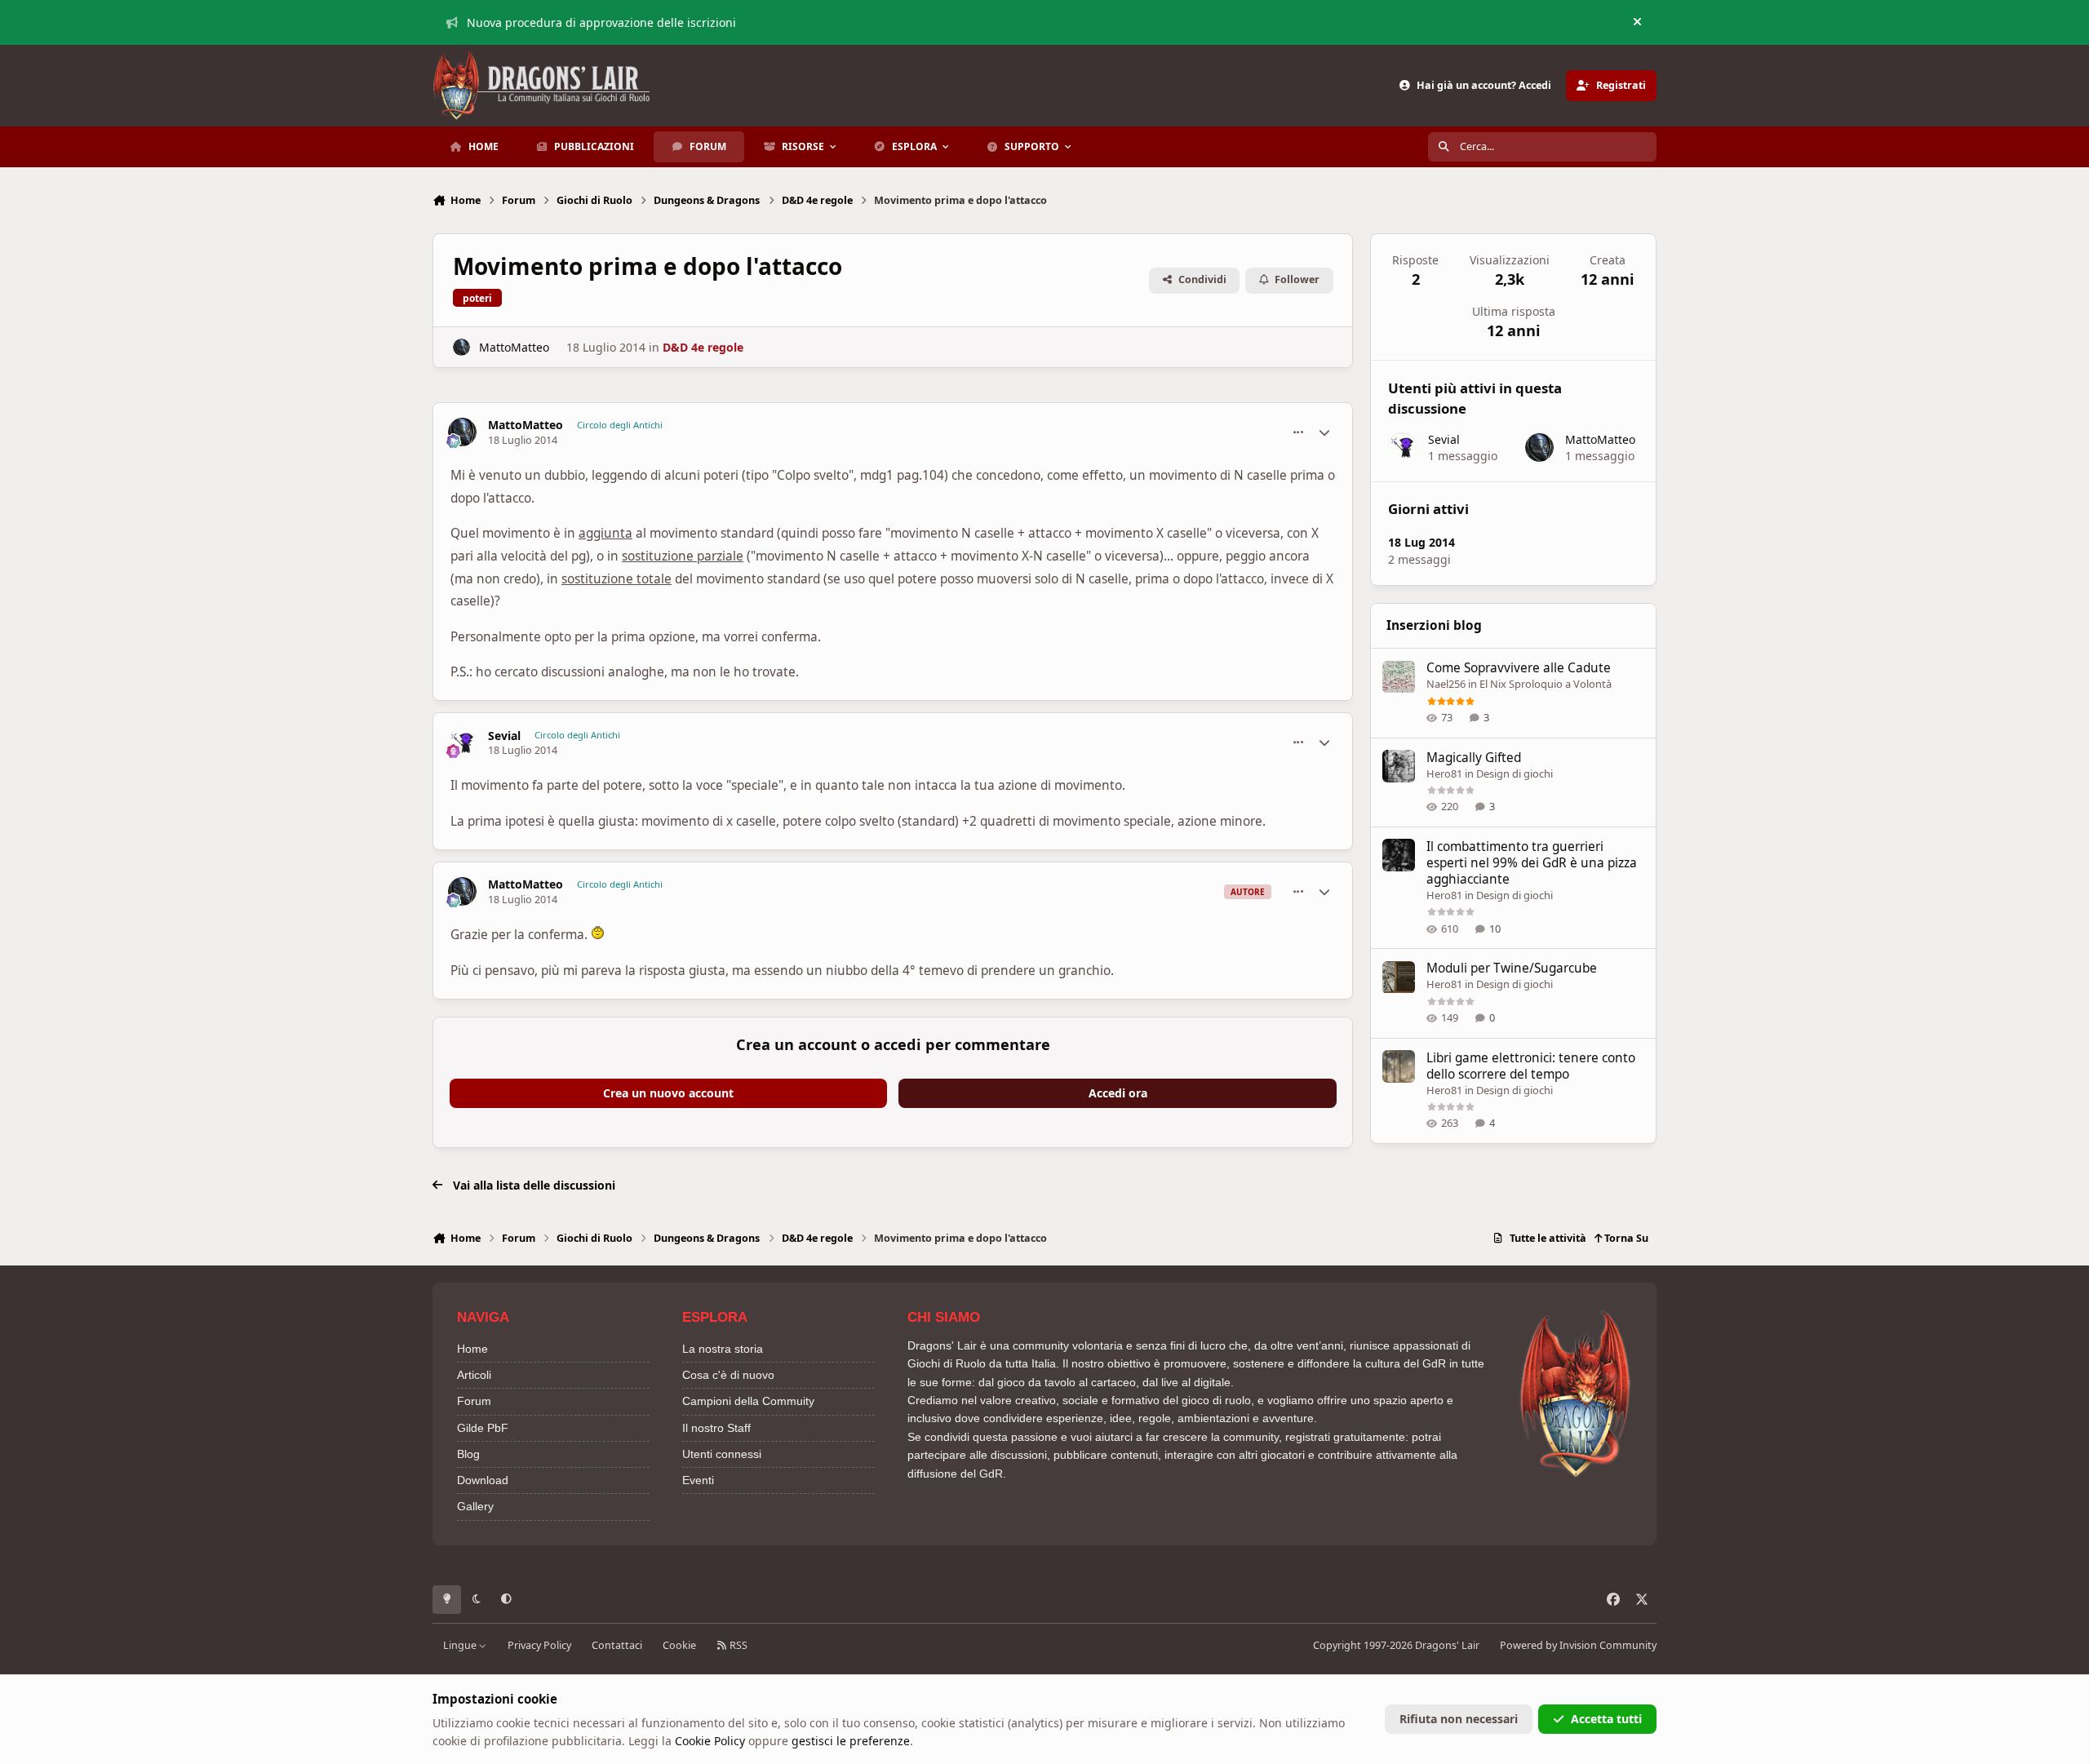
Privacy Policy (539, 1645)
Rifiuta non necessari (1459, 1719)
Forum (474, 1401)
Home (472, 1349)
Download (483, 1480)
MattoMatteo (514, 347)
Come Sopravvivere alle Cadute (1519, 669)
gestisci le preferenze (851, 1741)
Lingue (461, 1645)
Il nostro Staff (716, 1428)
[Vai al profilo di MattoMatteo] (461, 347)
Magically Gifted (1474, 758)
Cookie (679, 1645)
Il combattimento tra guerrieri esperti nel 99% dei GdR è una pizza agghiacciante (1532, 863)
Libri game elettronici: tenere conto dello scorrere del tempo (1531, 1066)
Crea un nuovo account (668, 1093)
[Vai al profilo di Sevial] (462, 743)
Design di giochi (1515, 773)
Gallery (475, 1506)
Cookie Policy (710, 1741)
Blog (468, 1454)
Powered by (1578, 1645)
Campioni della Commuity (748, 1401)
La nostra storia (723, 1349)
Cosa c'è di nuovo (728, 1375)
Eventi (698, 1480)
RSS (737, 1645)
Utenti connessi (722, 1454)
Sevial (504, 736)
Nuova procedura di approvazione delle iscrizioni (601, 22)
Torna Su (1625, 1238)
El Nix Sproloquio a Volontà (1546, 685)
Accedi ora (1118, 1093)
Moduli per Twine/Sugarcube (1512, 969)
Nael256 (1446, 685)
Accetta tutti (1606, 1719)
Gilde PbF (483, 1428)
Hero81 (1444, 773)
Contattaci (617, 1645)
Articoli (474, 1375)
